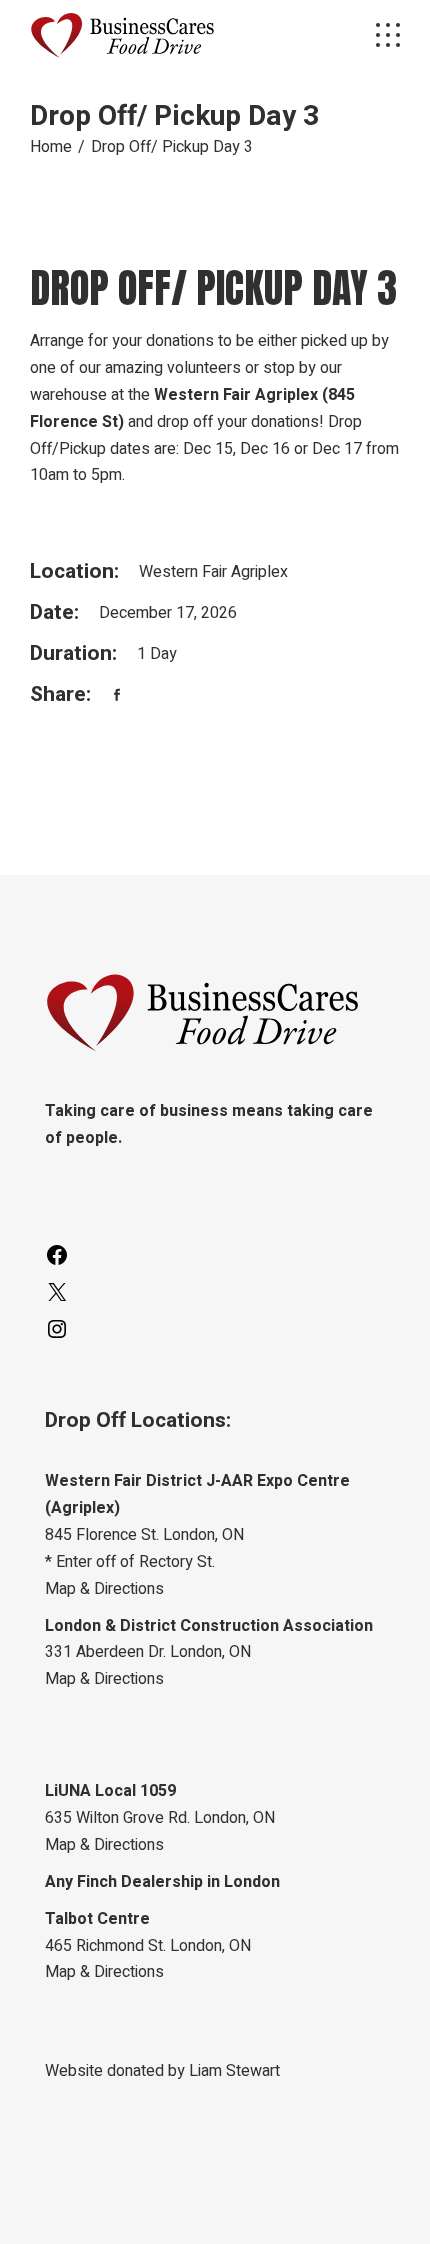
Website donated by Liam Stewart (162, 2071)
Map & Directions (104, 1589)
